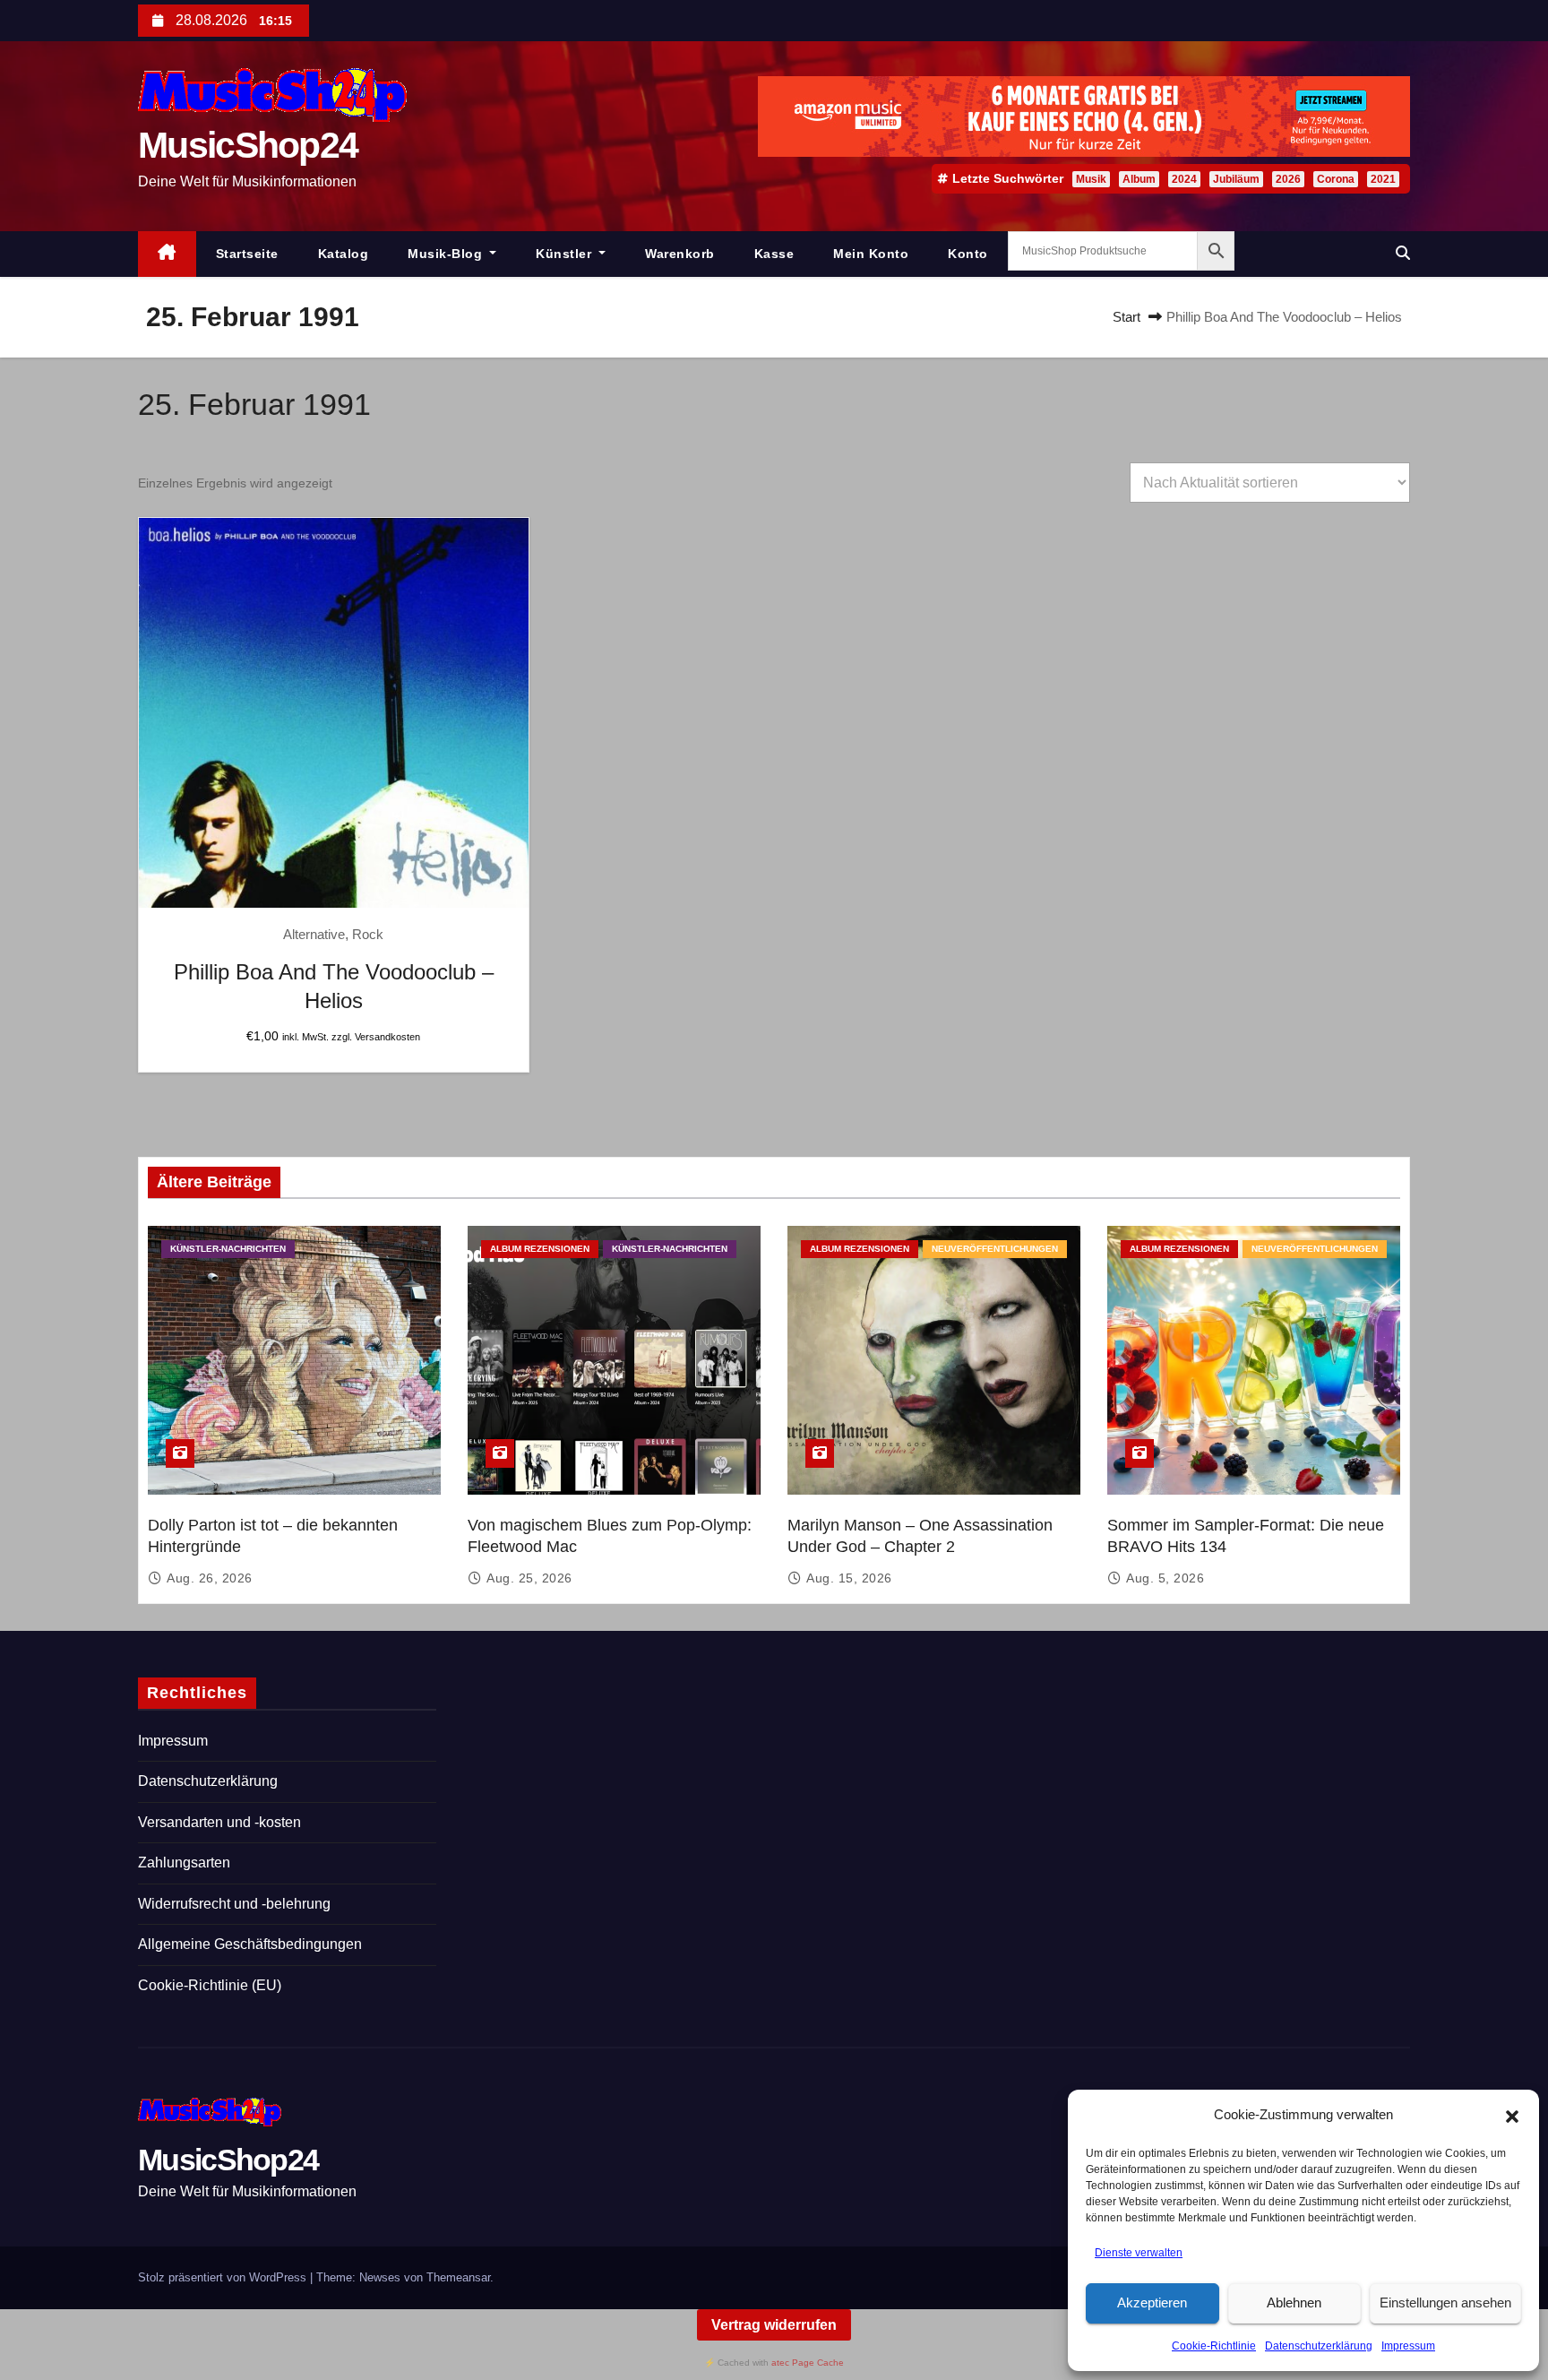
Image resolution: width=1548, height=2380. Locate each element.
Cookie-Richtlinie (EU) (210, 1985)
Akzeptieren (1152, 2302)
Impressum (1408, 2346)
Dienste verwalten (1139, 2253)
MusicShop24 (248, 145)
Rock (368, 934)
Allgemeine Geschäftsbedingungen (250, 1944)
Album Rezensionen (540, 1249)
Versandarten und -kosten (219, 1822)
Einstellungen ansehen (1445, 2302)
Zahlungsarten (184, 1863)
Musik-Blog (447, 254)
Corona (1336, 179)
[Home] (167, 254)
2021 (1383, 179)
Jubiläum (1236, 179)
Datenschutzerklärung (1319, 2346)
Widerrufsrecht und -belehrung (234, 1904)
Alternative (314, 934)
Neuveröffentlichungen (995, 1249)
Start (1127, 317)
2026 (1288, 179)
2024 (1184, 179)
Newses (380, 2277)
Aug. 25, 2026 (529, 1578)
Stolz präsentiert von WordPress (224, 2277)
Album (1139, 179)
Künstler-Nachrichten (228, 1249)
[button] (1512, 2116)
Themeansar (458, 2277)
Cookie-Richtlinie (1214, 2346)
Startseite (247, 254)
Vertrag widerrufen (774, 2325)
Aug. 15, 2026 (849, 1578)
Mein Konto (871, 254)
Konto (968, 254)
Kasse (774, 254)
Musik (1091, 179)
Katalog (344, 254)
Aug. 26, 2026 (210, 1578)
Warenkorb (680, 254)
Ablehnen (1294, 2302)
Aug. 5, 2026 (1165, 1578)
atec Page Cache (808, 2363)
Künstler (566, 254)
